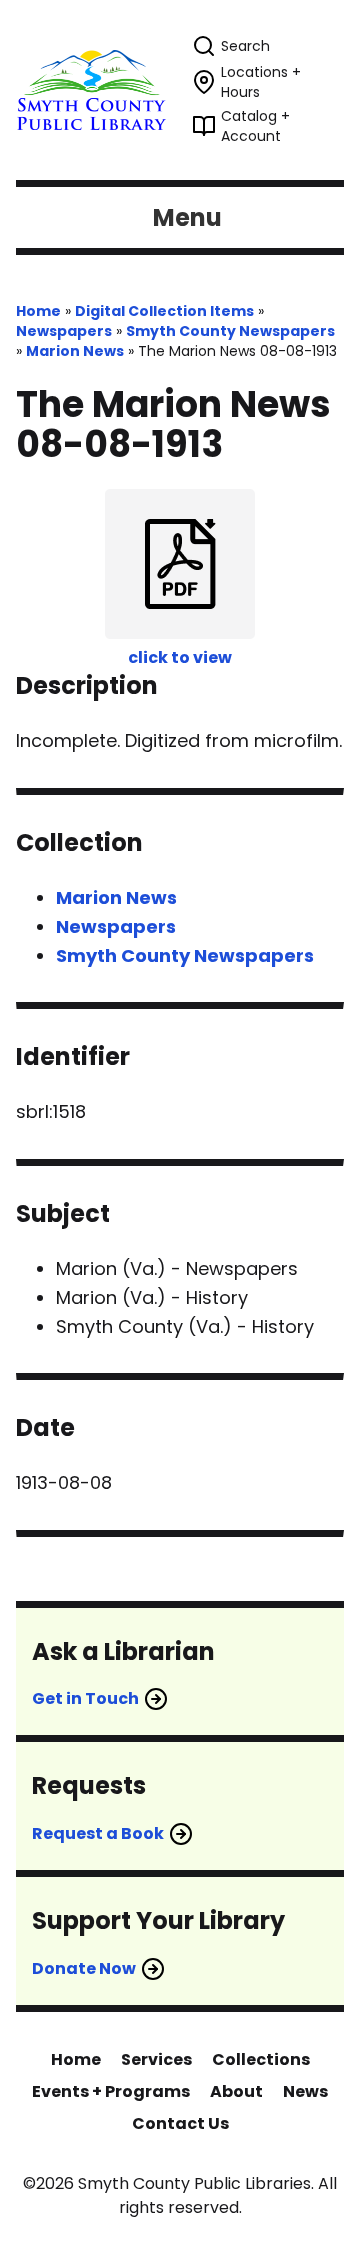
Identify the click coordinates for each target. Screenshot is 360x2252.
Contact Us (180, 2123)
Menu (187, 217)
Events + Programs (111, 2091)
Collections (261, 2059)
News (305, 2091)
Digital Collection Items (164, 311)
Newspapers (64, 331)
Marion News (75, 351)
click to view (180, 657)
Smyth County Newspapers (230, 331)
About (236, 2091)
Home (38, 311)
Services (156, 2059)
